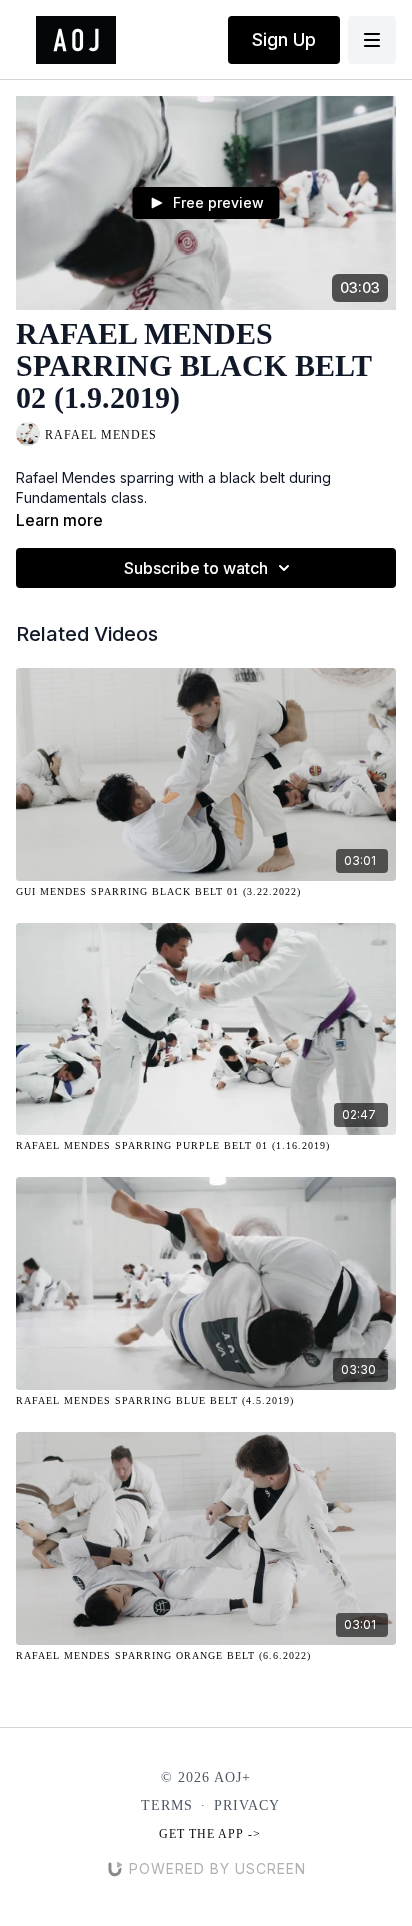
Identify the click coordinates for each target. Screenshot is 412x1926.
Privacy (247, 1805)
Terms (167, 1805)
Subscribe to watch (196, 568)
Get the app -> (210, 1834)
